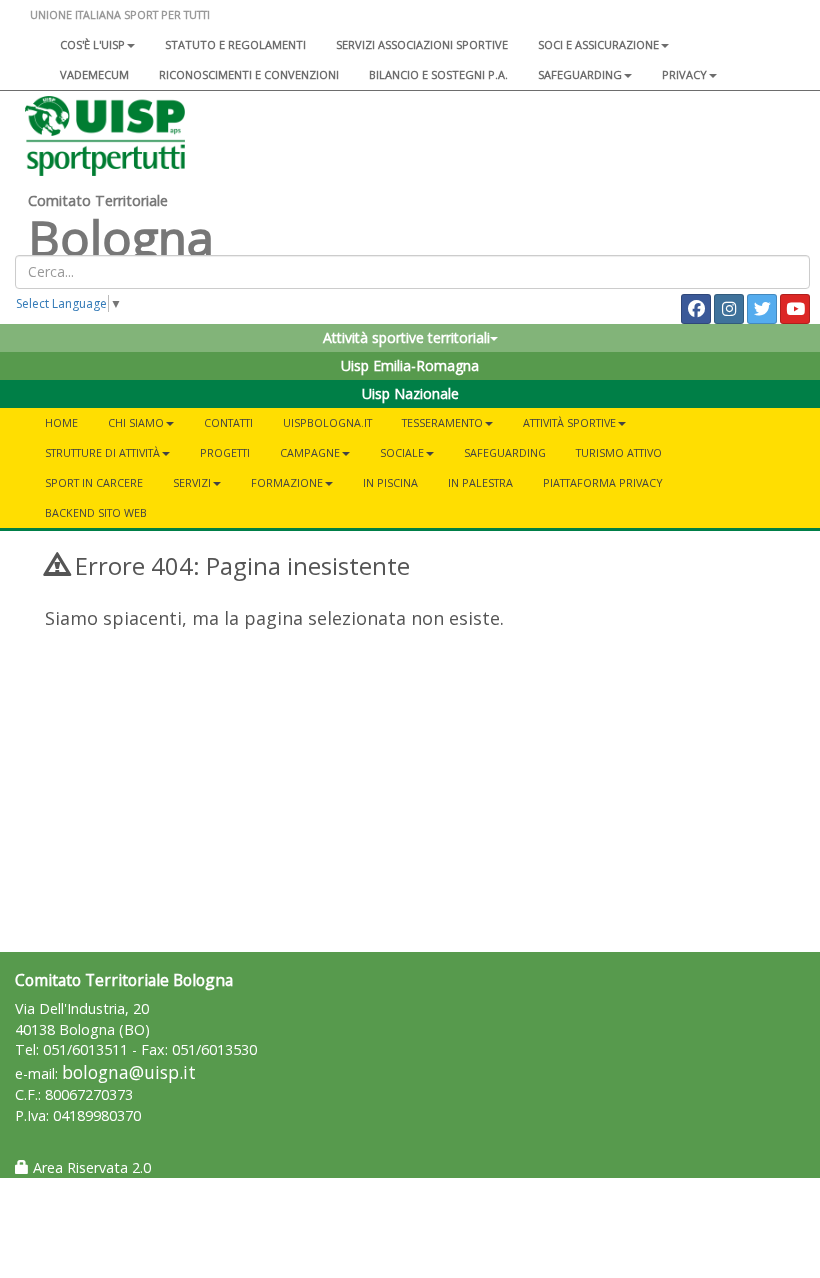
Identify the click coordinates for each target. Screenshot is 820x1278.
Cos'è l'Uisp (92, 44)
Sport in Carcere (94, 482)
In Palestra (480, 482)
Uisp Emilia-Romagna (410, 365)
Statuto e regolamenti (235, 44)
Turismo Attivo (619, 452)
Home (61, 422)
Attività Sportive (569, 422)
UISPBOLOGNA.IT (327, 422)
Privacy (684, 74)
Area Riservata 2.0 (90, 1167)
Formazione (287, 482)
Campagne (310, 452)
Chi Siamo (136, 422)
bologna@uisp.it (129, 1072)
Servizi (192, 482)
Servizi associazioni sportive (422, 44)
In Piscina (390, 482)
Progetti (225, 452)
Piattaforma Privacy (603, 482)
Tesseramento (442, 422)
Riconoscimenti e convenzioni (249, 74)
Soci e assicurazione (598, 44)
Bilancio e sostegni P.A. (438, 74)
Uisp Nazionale (410, 393)
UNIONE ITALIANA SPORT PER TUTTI (120, 14)
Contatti (228, 422)
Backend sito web (96, 512)
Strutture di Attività (102, 452)
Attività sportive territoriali (406, 337)
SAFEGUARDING (580, 74)
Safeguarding (505, 452)
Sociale (402, 452)
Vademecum (94, 74)
